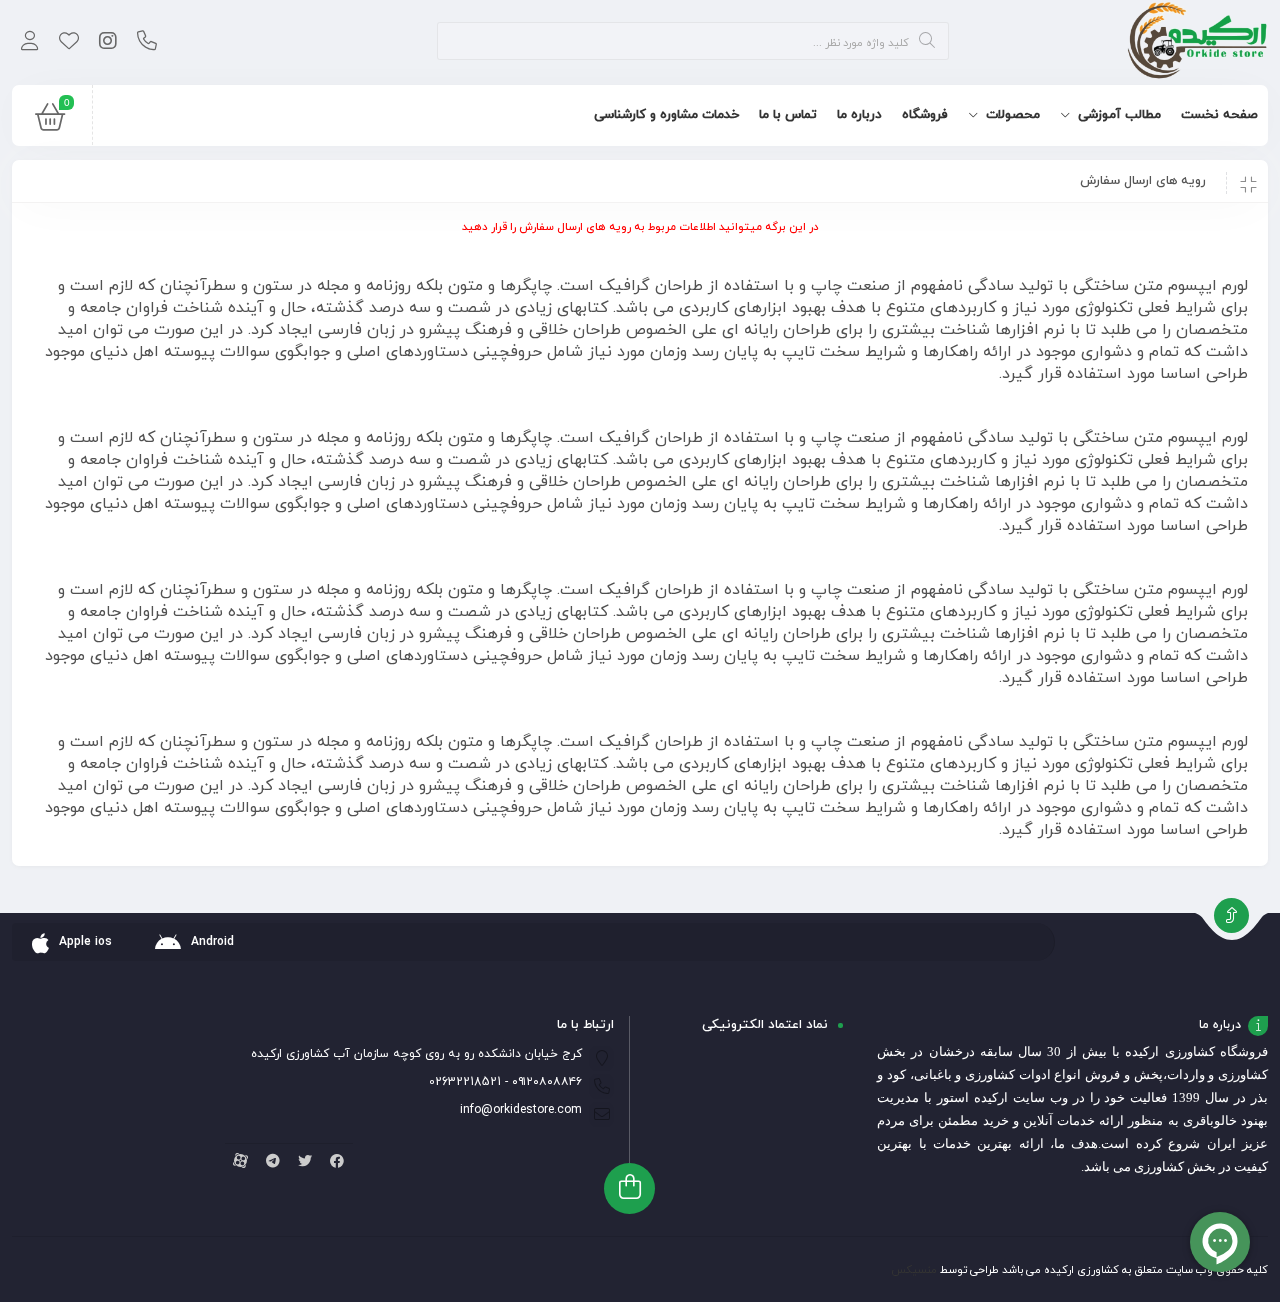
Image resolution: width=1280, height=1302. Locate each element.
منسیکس (914, 1270)
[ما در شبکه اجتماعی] (107, 43)
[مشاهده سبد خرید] (50, 122)
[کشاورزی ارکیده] (1197, 42)
